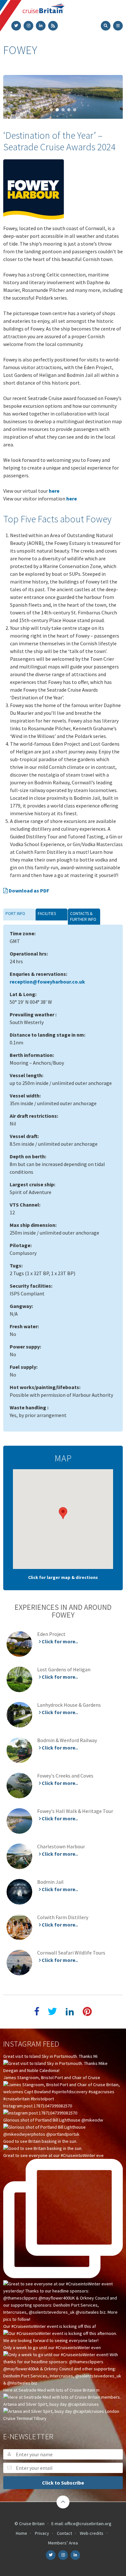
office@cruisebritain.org (88, 2524)
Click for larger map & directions (63, 1577)
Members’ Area (63, 2543)
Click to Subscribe (63, 2483)
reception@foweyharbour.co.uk (47, 982)
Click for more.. (60, 1642)
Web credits (92, 2533)
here (54, 491)
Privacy (42, 2533)
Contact (64, 2533)
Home (21, 2533)
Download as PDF (28, 891)
